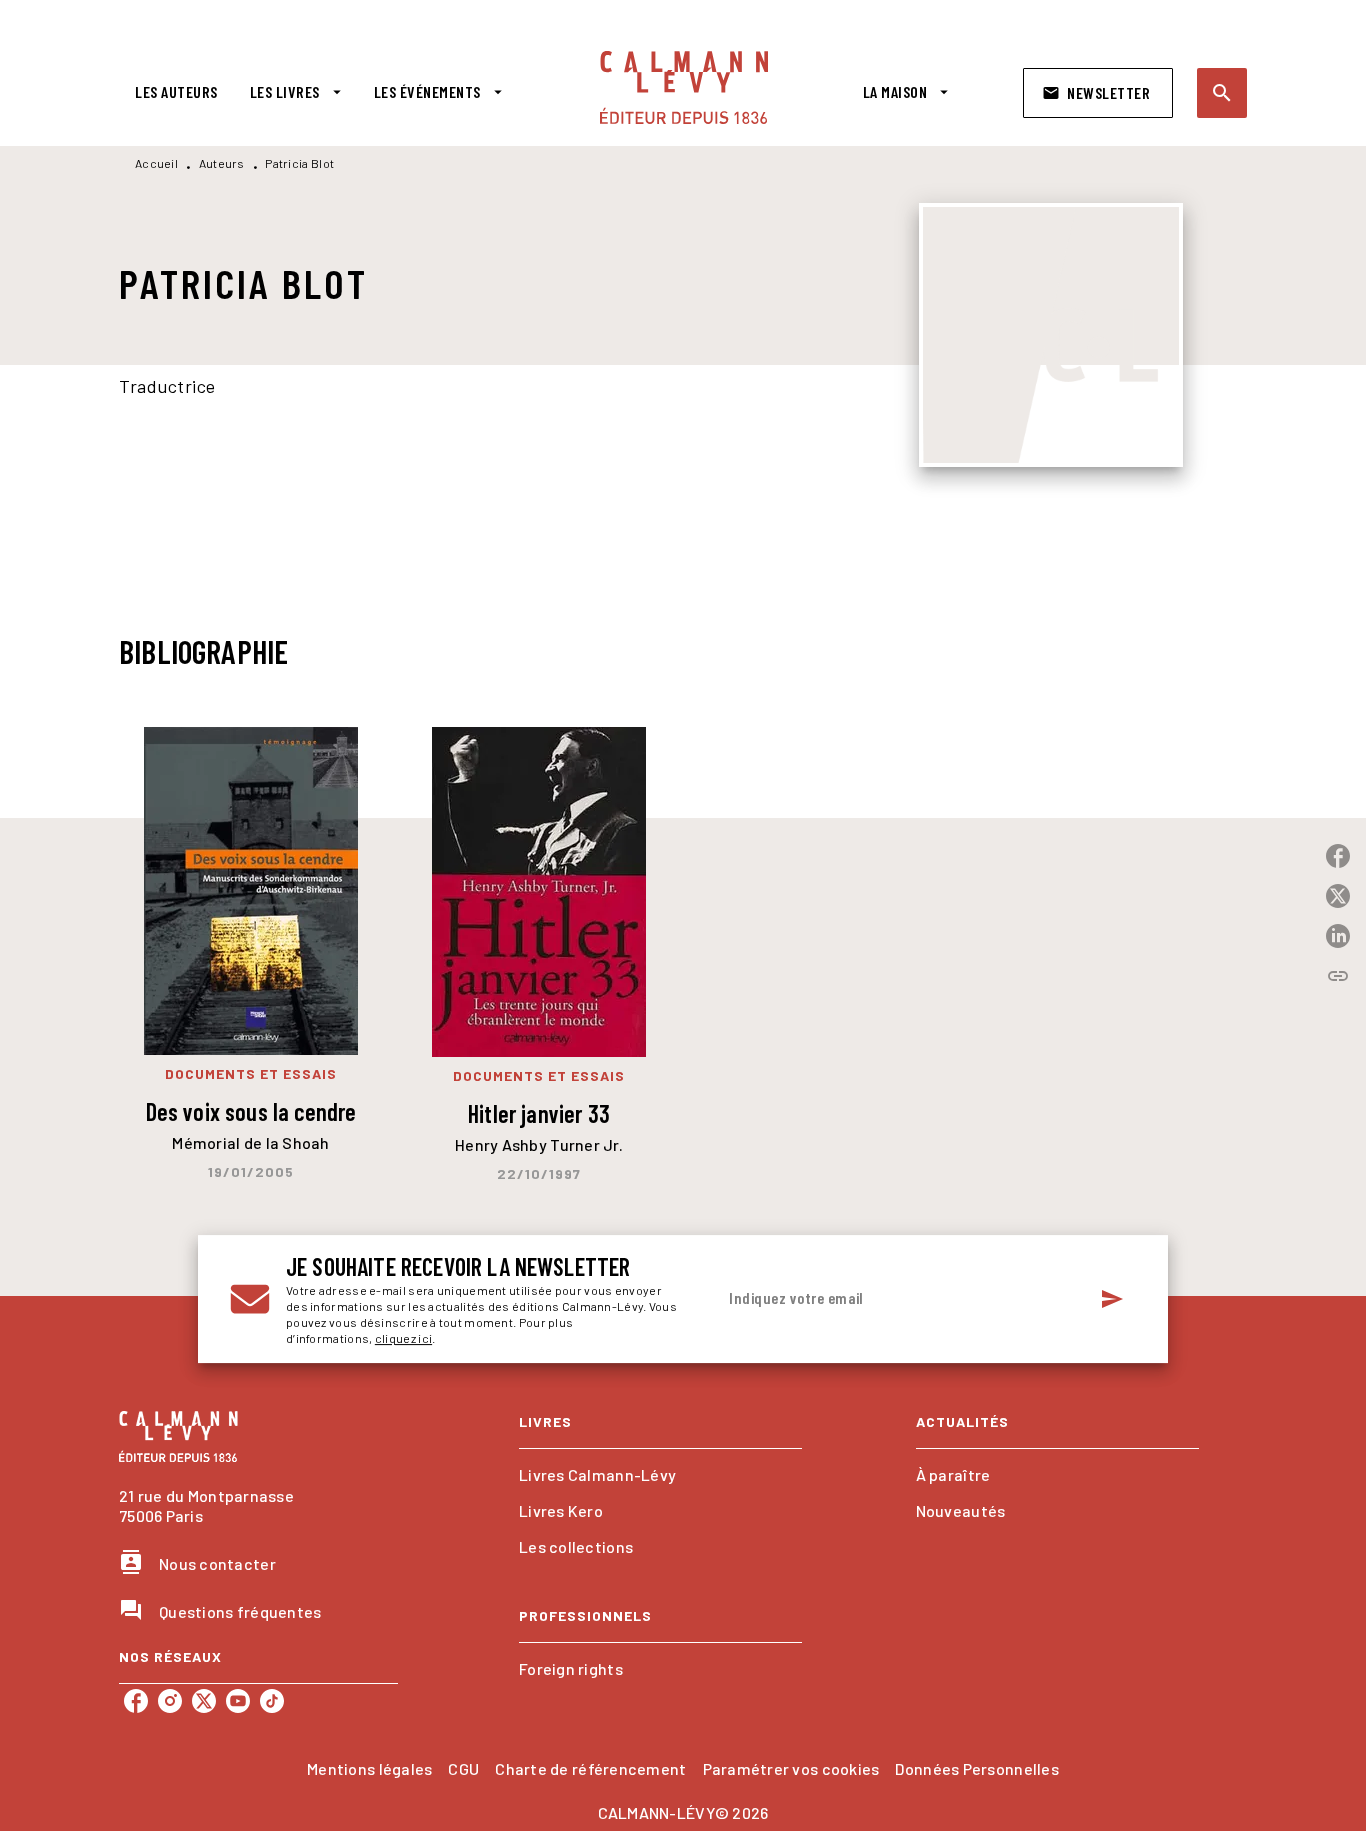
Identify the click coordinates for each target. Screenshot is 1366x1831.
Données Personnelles (976, 1768)
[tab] (176, 92)
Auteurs (222, 163)
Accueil (156, 163)
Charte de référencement (590, 1768)
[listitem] (136, 1701)
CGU (463, 1768)
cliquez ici (403, 1338)
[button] (1098, 93)
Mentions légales (369, 1768)
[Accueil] (684, 87)
